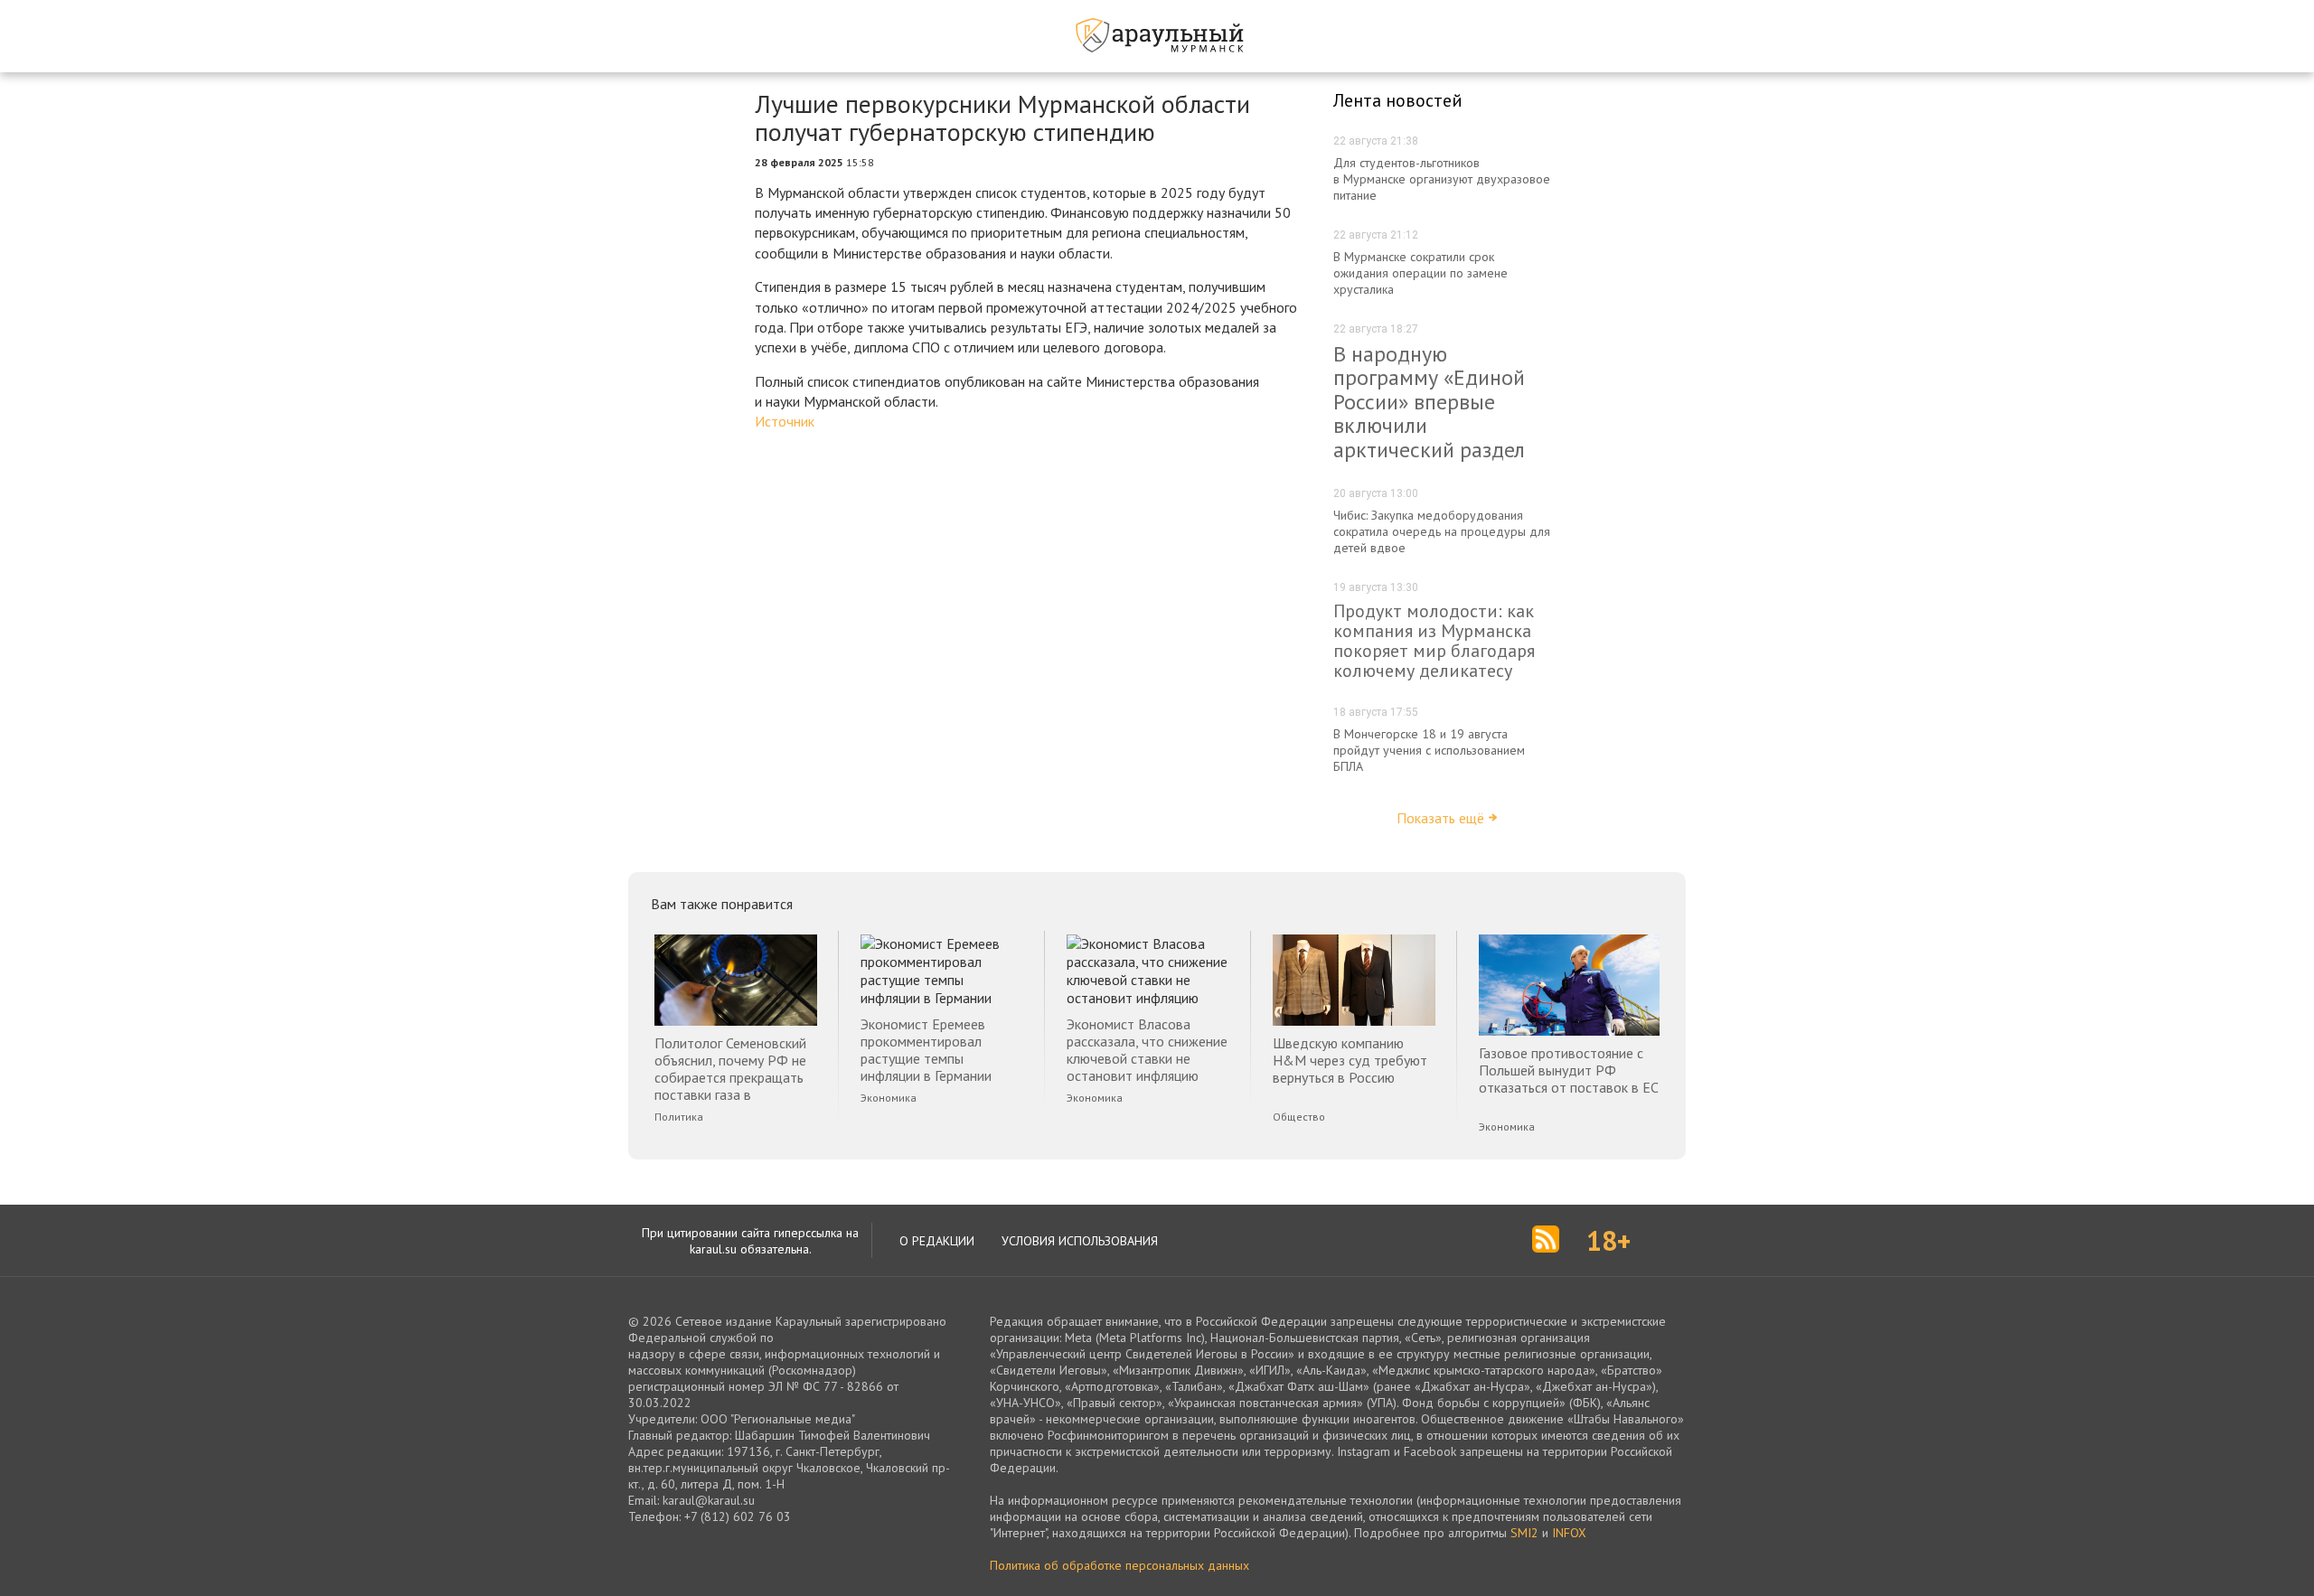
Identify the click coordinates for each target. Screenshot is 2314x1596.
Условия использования (1080, 1241)
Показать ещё (1440, 818)
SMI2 (1524, 1533)
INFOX (1569, 1533)
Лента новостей (1398, 100)
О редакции (937, 1241)
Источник (785, 421)
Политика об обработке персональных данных (1119, 1565)
